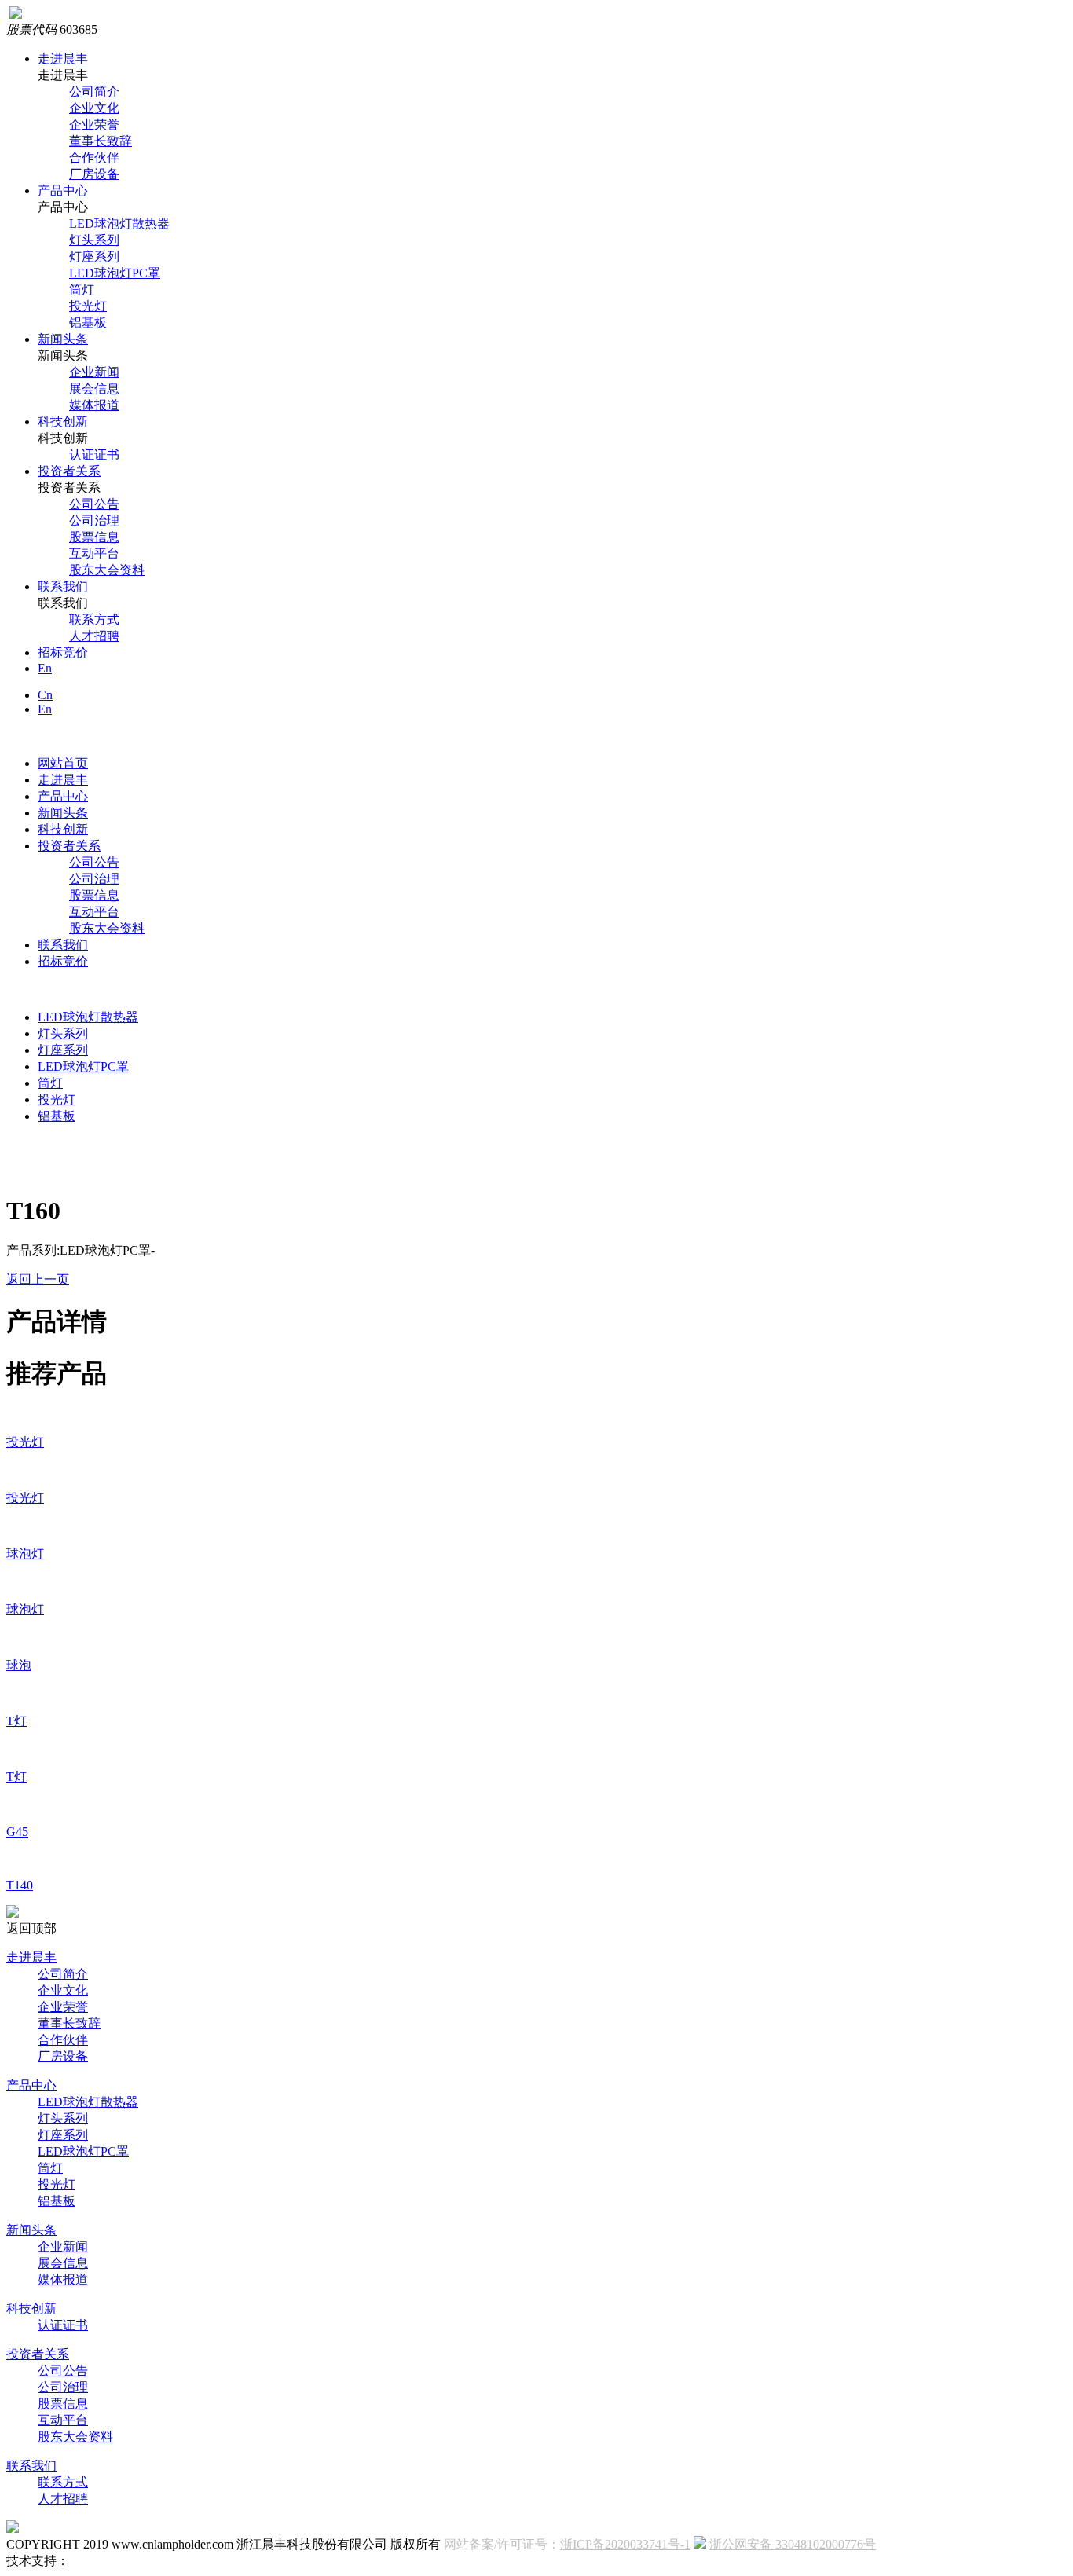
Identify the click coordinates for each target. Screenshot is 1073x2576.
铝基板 (88, 322)
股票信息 (94, 537)
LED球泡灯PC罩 (115, 273)
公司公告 (94, 504)
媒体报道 (94, 405)
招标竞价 (63, 652)
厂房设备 (94, 174)
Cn (45, 695)
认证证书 (94, 454)
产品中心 (63, 191)
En (45, 668)
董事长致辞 (101, 141)
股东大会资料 (107, 570)
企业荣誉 (94, 125)
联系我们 (63, 586)
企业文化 (94, 108)
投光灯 (88, 306)
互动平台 (94, 553)
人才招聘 (94, 636)
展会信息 (94, 388)
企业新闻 (94, 372)
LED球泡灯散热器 (119, 224)
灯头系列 (94, 240)
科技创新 (63, 421)
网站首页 (63, 763)
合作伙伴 (94, 158)
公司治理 (94, 520)
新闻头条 (63, 339)
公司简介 (94, 92)
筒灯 (82, 289)
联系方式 (94, 619)
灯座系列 (94, 257)
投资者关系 (69, 471)
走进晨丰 (63, 59)
